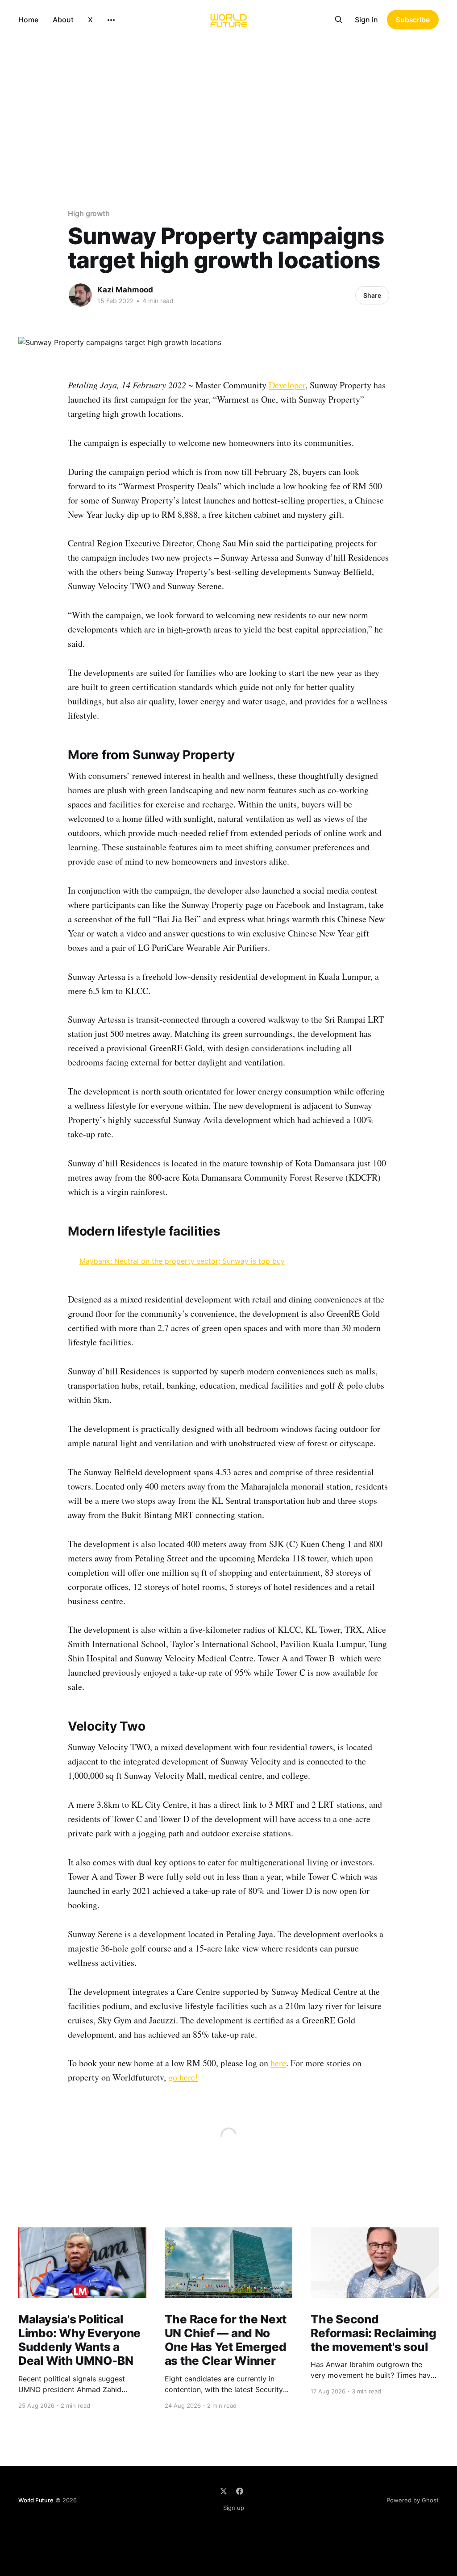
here (278, 2063)
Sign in (366, 20)
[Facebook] (240, 2491)
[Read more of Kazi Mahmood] (80, 295)
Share (372, 295)
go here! (183, 2077)
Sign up (234, 2508)
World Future (36, 2500)
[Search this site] (339, 20)
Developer (287, 385)
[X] (224, 2491)
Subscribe (413, 20)
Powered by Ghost (413, 2500)
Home (28, 20)
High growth (89, 213)
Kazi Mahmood (125, 290)
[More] (111, 20)
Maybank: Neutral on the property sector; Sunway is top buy (182, 1261)
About (63, 20)
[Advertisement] (228, 106)
